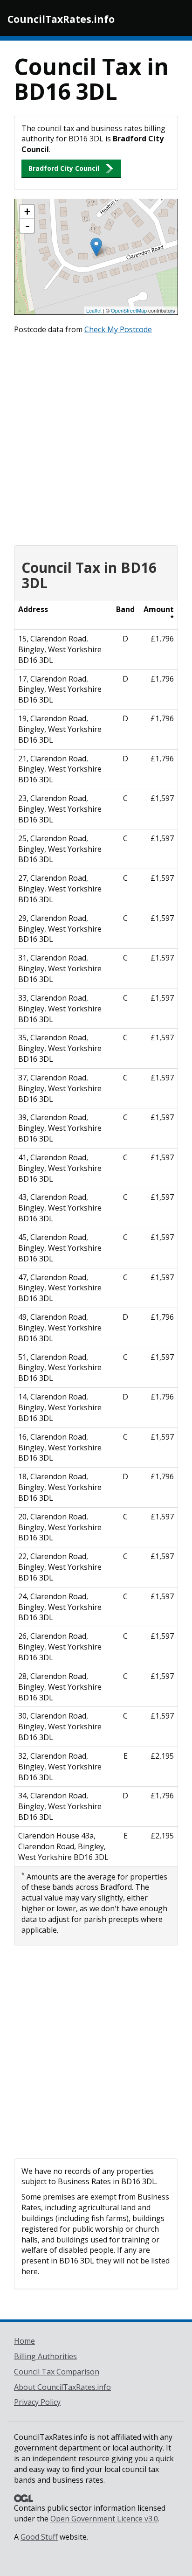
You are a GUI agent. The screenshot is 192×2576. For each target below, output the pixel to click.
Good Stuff (39, 2537)
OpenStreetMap (129, 310)
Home (24, 2341)
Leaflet (94, 310)
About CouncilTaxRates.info (62, 2387)
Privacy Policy (37, 2402)
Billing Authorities (45, 2356)
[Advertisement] (96, 438)
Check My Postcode (118, 329)
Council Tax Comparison (57, 2372)
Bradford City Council (64, 168)
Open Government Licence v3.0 (104, 2519)
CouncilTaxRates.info (61, 19)
